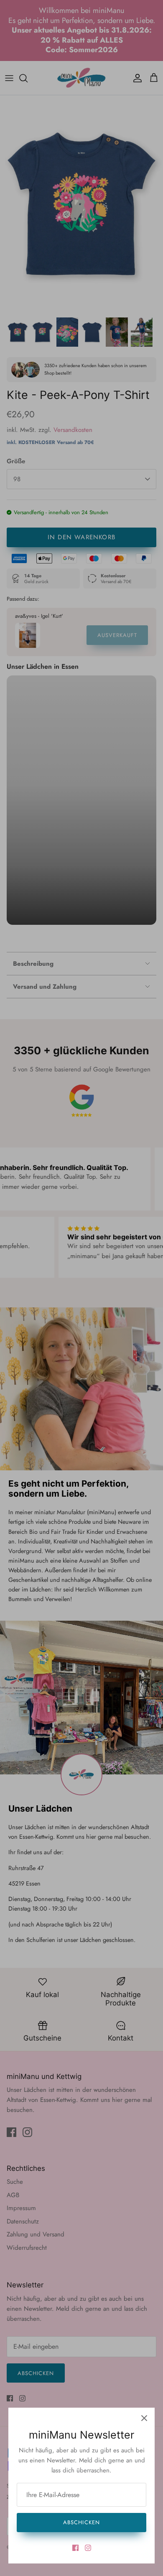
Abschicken (81, 2522)
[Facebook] (75, 2548)
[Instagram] (88, 2548)
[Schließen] (144, 2418)
